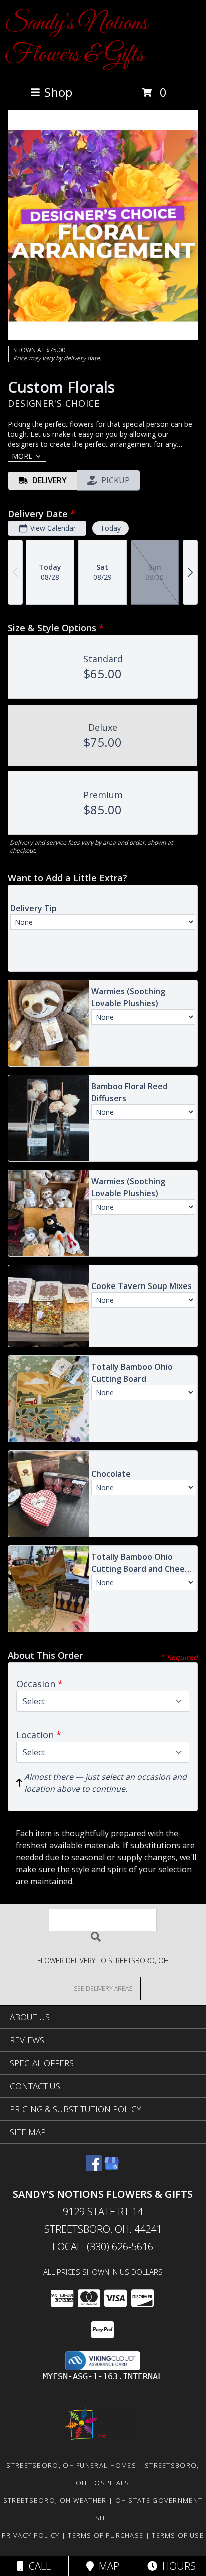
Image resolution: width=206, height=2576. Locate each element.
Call (37, 2566)
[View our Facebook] (94, 2168)
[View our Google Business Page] (112, 2168)
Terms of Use (178, 2535)
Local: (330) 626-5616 (103, 2247)
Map (107, 2566)
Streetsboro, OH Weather (55, 2500)
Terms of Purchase (106, 2535)
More (22, 456)
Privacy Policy (31, 2535)
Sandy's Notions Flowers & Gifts (76, 39)
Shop (58, 92)
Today (111, 528)
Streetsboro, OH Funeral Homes (71, 2465)
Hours (177, 2566)
